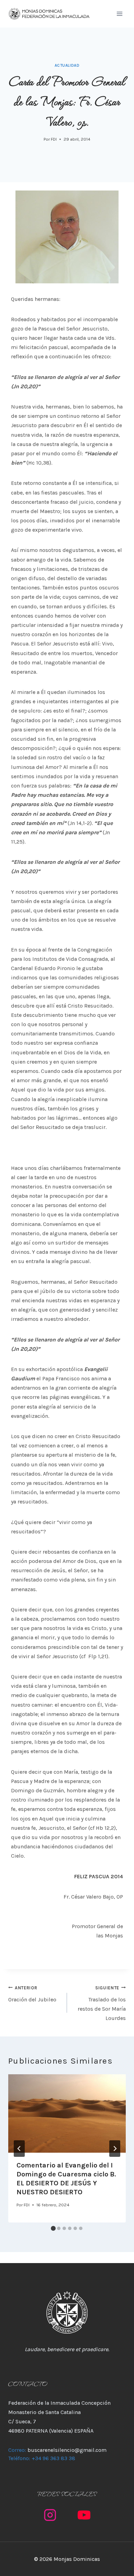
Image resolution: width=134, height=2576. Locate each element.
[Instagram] (50, 2515)
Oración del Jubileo (32, 1994)
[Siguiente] (115, 2149)
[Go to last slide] (19, 2149)
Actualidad (67, 66)
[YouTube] (84, 2515)
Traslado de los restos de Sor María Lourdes (102, 2003)
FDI (54, 139)
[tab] (53, 2228)
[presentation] (67, 2113)
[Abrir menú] (119, 14)
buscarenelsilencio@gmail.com (67, 2450)
